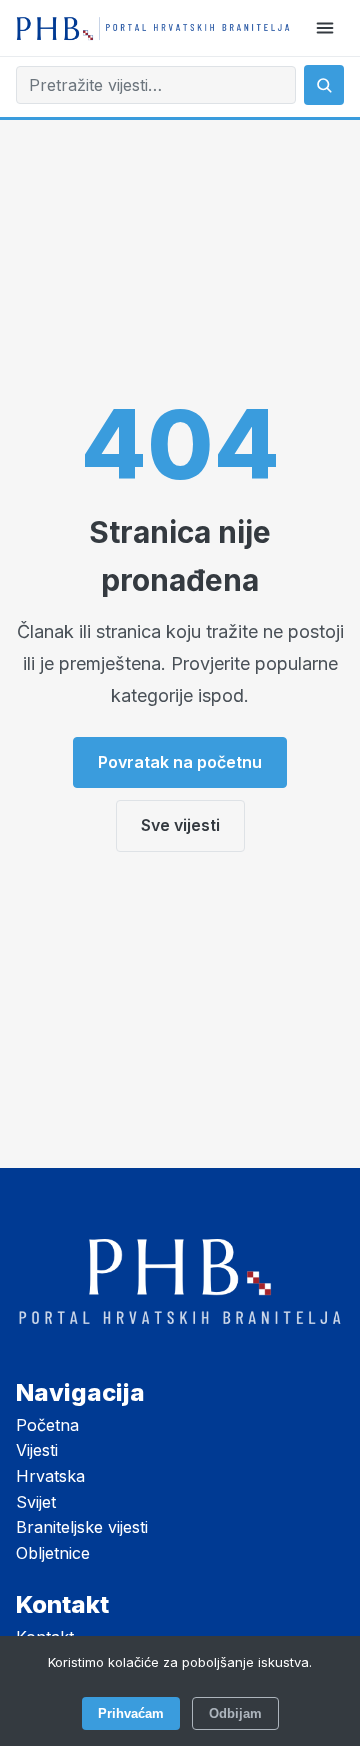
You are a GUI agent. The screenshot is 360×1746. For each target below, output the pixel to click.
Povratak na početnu (180, 762)
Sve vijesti (180, 825)
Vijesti (37, 1450)
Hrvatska (50, 1476)
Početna (47, 1425)
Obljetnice (53, 1553)
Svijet (36, 1502)
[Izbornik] (325, 28)
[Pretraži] (324, 85)
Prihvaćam (131, 1713)
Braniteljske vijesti (82, 1527)
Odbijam (235, 1713)
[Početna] (153, 28)
